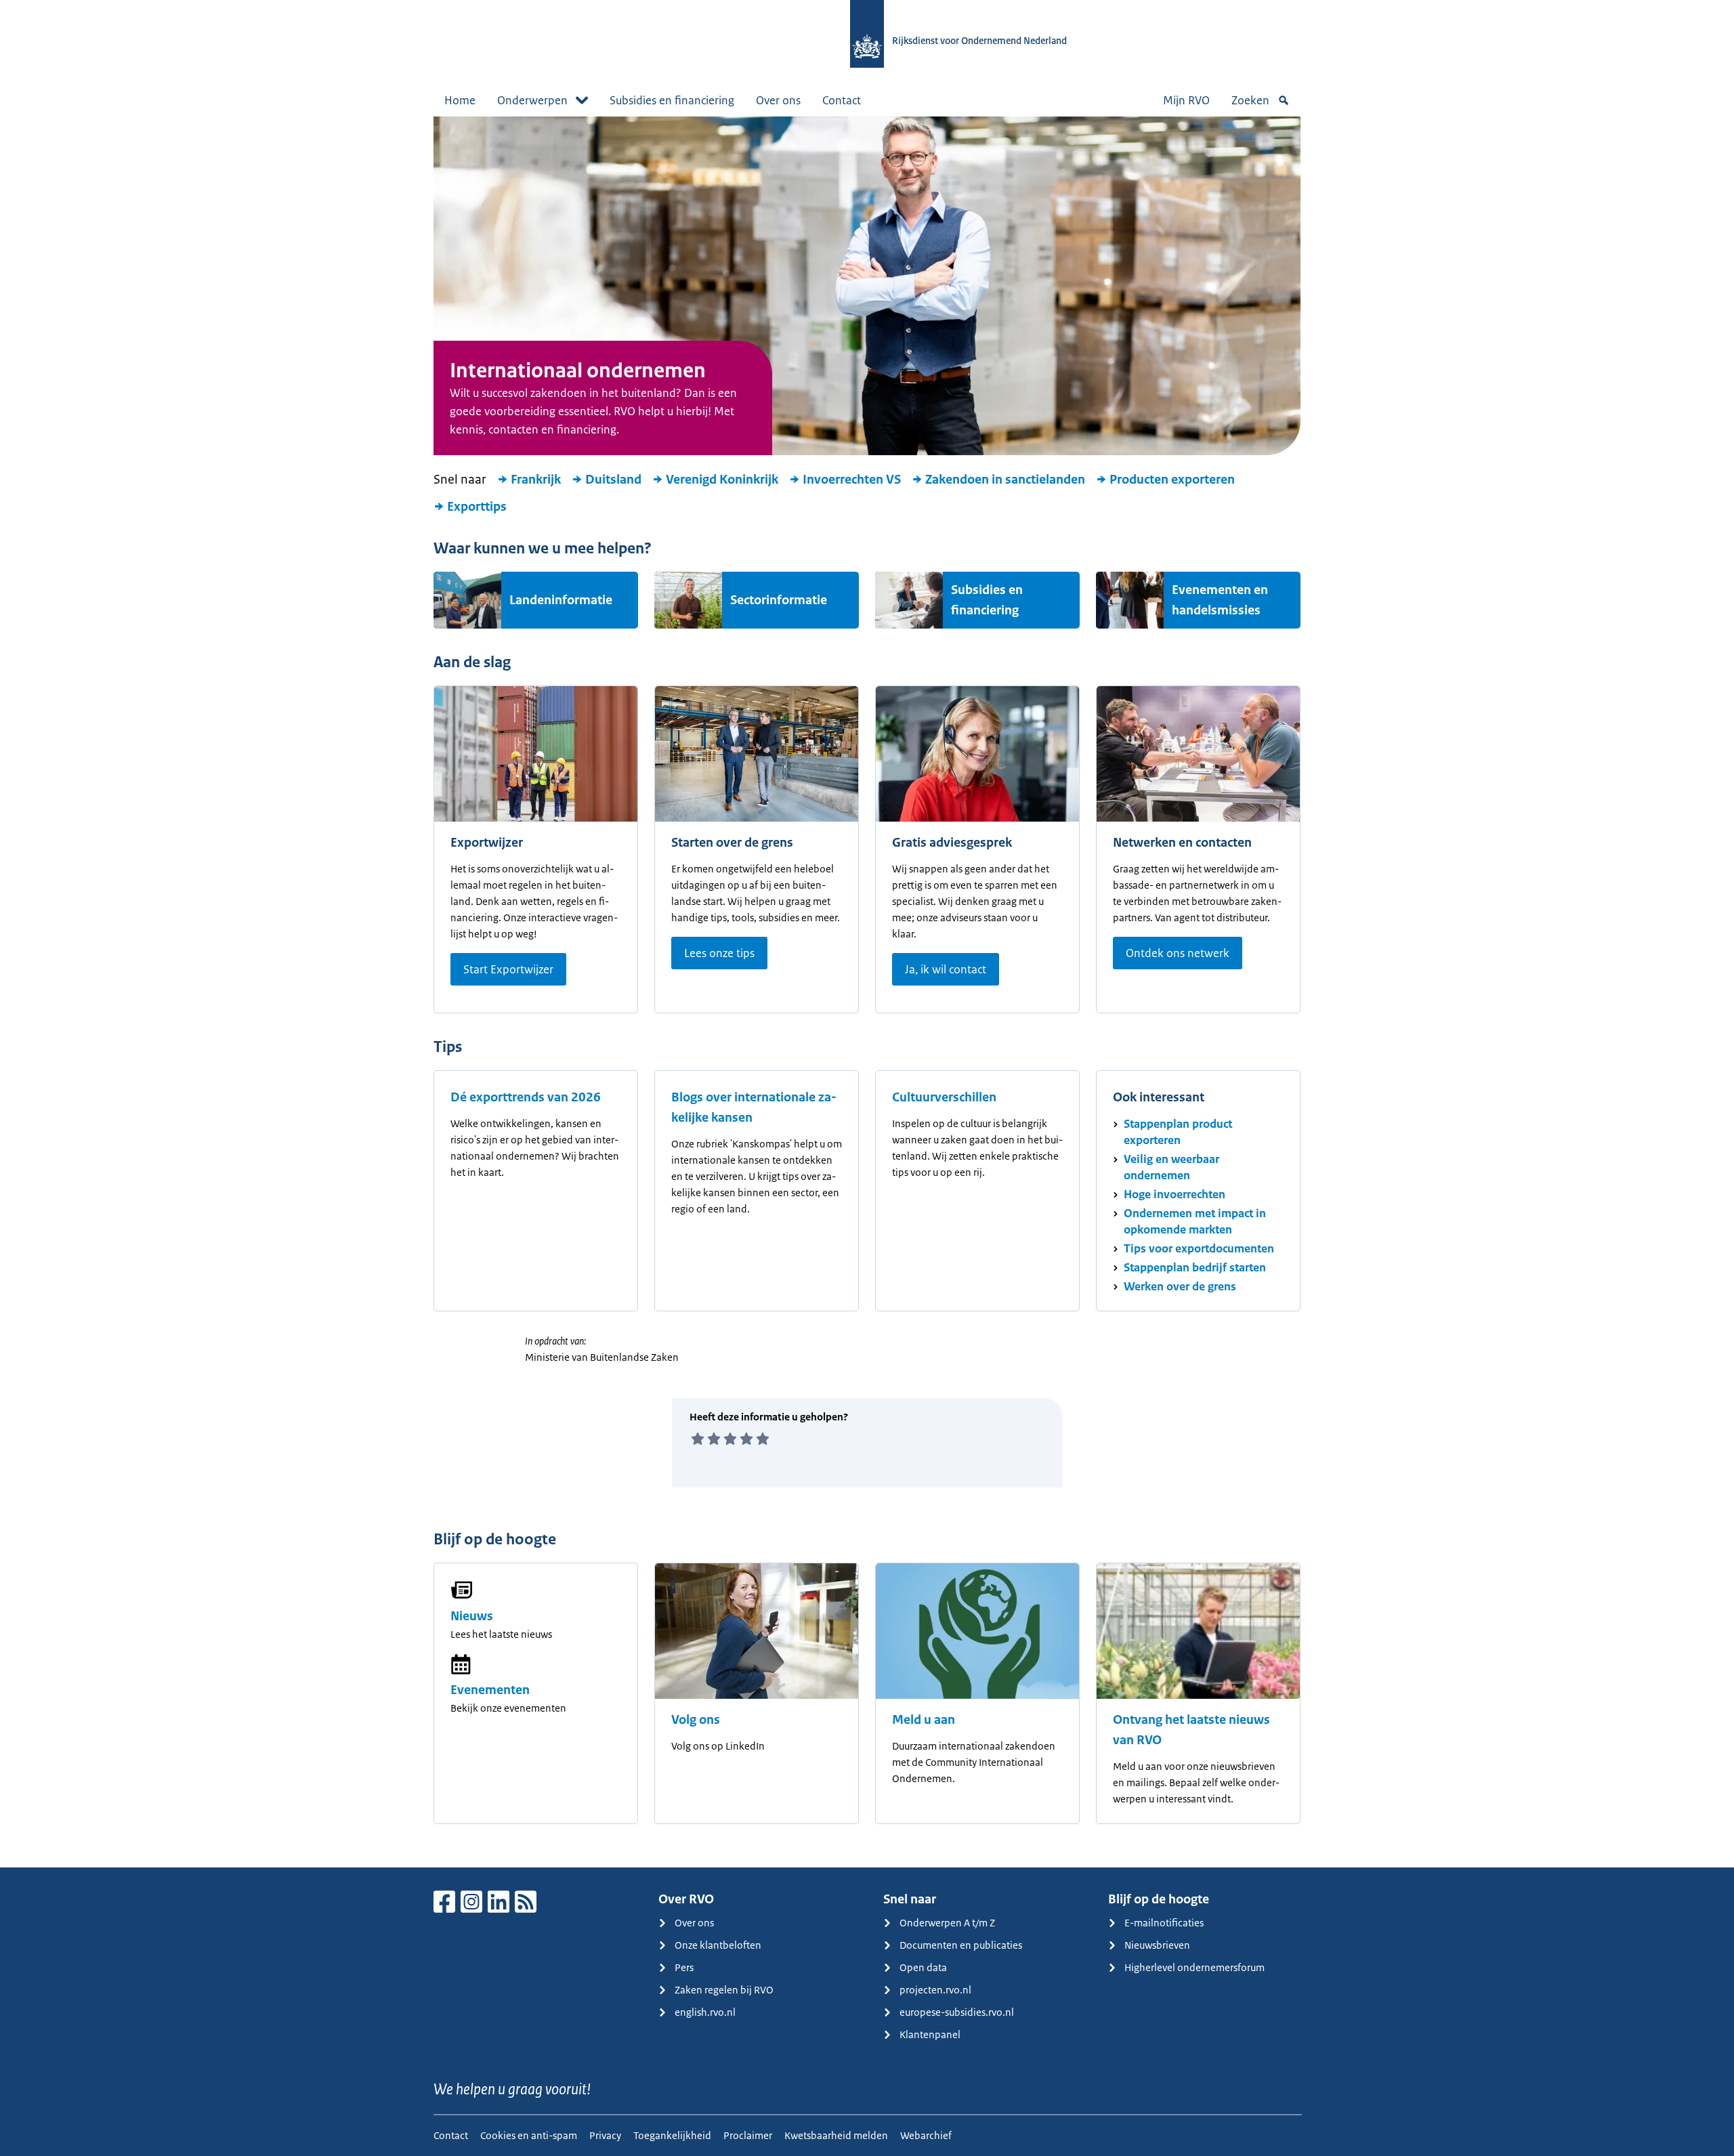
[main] (867, 992)
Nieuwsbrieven (1157, 1945)
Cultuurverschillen (944, 1097)
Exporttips (477, 507)
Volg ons (696, 1720)
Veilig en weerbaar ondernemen (1171, 1167)
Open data (923, 1967)
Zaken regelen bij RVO (724, 1990)
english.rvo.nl (705, 2012)
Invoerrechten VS (852, 480)
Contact (842, 100)
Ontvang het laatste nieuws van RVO (1191, 1730)
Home (460, 100)
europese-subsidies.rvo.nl (957, 2012)
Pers (684, 1967)
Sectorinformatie (779, 600)
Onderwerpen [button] (532, 100)
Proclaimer (748, 2135)
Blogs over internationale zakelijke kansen (754, 1107)
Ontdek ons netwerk (1178, 953)
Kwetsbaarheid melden (836, 2135)
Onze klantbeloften (718, 1945)
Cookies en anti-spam (529, 2135)
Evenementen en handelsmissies (1220, 600)
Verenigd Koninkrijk (722, 480)
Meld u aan (924, 1720)
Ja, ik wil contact (946, 969)
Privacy (605, 2135)
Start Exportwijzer (508, 969)
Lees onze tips (719, 953)
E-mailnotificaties (1164, 1923)
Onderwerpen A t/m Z (947, 1923)
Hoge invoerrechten (1175, 1194)
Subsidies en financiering (672, 100)
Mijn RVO (1186, 100)
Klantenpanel (930, 2034)
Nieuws (472, 1616)
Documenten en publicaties (961, 1945)
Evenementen (490, 1690)
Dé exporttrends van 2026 (526, 1097)
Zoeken (1250, 100)
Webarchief (926, 2135)
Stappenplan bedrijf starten (1195, 1267)
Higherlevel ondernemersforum (1194, 1967)
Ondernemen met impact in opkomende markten (1195, 1221)
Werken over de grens (1180, 1286)
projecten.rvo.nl (935, 1990)
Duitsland (613, 480)
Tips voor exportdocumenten (1199, 1248)
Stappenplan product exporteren (1178, 1132)
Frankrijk (536, 480)
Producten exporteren (1172, 480)
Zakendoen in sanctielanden (1005, 480)
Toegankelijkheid (672, 2135)
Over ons (778, 100)
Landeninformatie (561, 600)
